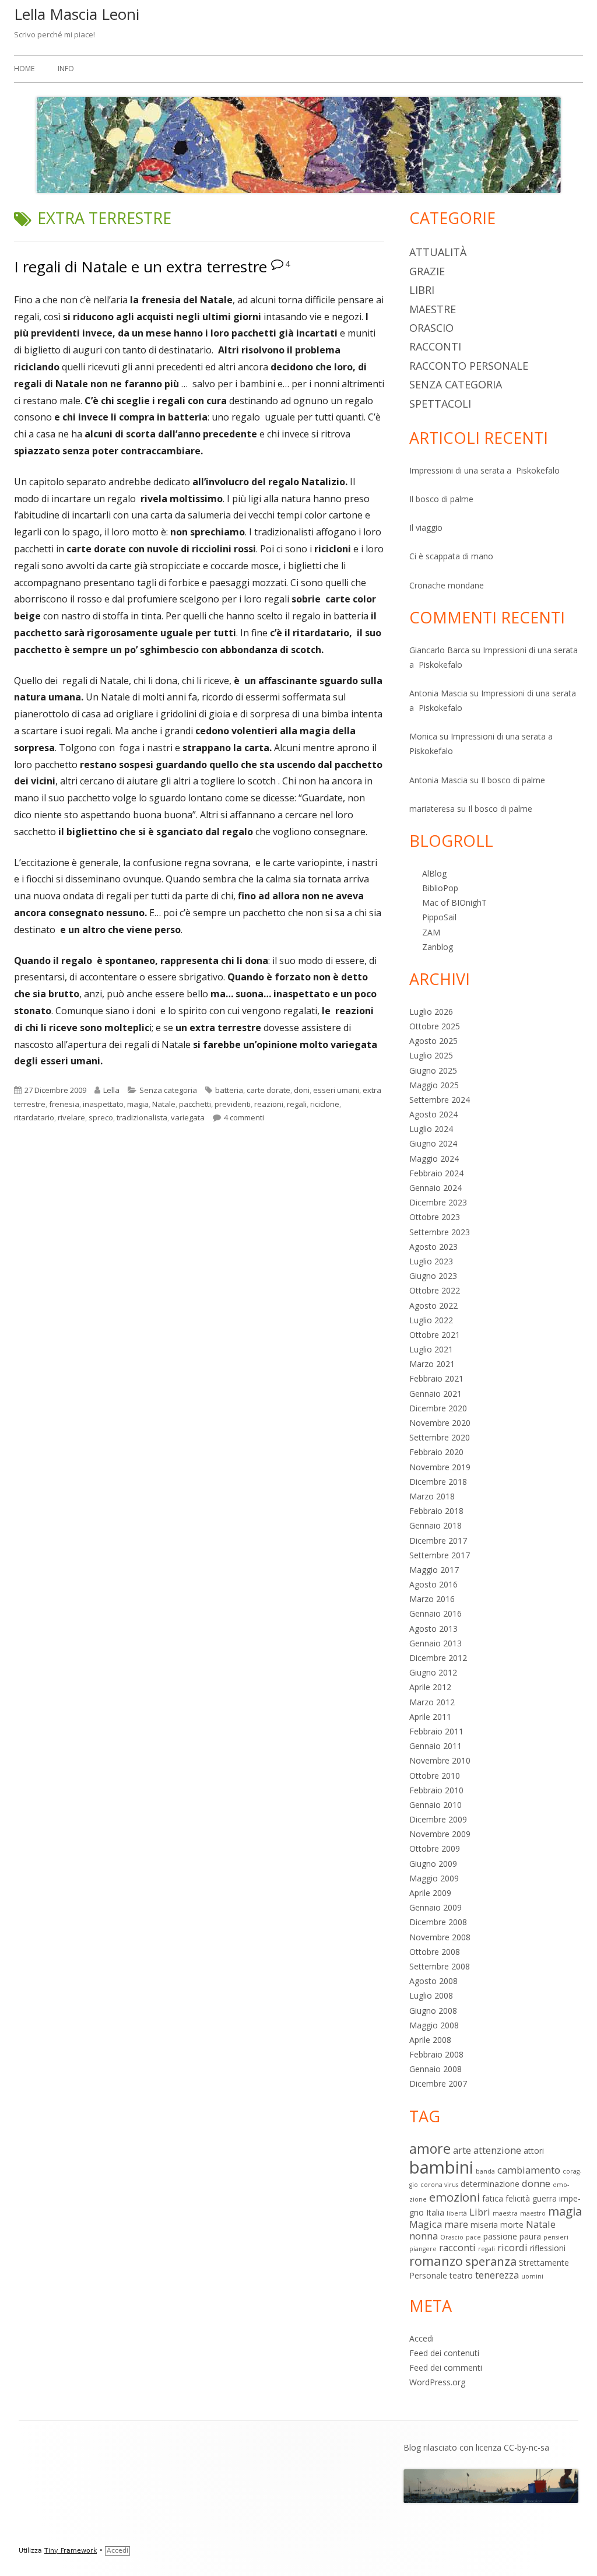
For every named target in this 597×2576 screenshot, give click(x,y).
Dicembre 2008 (438, 1922)
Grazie (427, 271)
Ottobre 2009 (435, 1848)
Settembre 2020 (440, 1437)
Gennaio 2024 (436, 1188)
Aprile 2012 (430, 1687)
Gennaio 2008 (436, 2069)
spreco (101, 1117)
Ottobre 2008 (435, 1952)
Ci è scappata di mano (451, 556)
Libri (422, 290)
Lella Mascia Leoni (77, 14)
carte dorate (268, 1090)
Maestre (433, 309)
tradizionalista (142, 1117)
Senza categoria (168, 1090)
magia (138, 1104)
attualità (438, 252)
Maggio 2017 (434, 1570)
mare (456, 2224)
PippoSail (439, 917)
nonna (424, 2236)
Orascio (431, 328)
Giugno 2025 (433, 1070)
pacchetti (195, 1104)
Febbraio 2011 (436, 1731)
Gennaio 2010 (436, 1805)
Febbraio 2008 (436, 2054)
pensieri (556, 2237)
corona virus (439, 2185)
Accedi (422, 2338)
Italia (435, 2212)
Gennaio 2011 (436, 1746)
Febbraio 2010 (436, 1790)
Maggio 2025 (434, 1085)
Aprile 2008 (430, 2040)
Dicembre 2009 (438, 1819)
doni (302, 1090)
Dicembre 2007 (438, 2083)
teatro (461, 2275)
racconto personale (469, 366)
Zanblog (438, 947)
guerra (545, 2198)
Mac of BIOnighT (454, 903)
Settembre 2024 (440, 1100)
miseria (484, 2225)
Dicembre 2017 (438, 1541)
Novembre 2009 (440, 1834)
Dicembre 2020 (438, 1408)
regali (297, 1104)
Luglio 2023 (431, 1261)
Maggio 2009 (434, 1878)
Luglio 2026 (431, 1012)
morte (512, 2225)
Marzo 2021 (432, 1364)
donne (536, 2183)
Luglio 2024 (431, 1129)
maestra (505, 2213)
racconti (435, 346)
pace (473, 2237)
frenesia (64, 1104)
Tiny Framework (71, 2551)
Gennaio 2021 (436, 1394)
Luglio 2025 (431, 1055)
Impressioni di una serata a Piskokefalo (484, 470)
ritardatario (34, 1117)
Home (24, 69)
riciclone (325, 1104)
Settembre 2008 (440, 1966)
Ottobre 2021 (435, 1335)
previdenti (233, 1104)
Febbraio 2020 (436, 1452)
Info (66, 69)
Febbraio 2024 (436, 1173)
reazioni (269, 1104)
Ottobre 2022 (435, 1290)
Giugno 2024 (433, 1143)
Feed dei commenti (446, 2368)
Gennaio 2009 (436, 1907)
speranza (491, 2261)
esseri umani (336, 1090)
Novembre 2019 (440, 1467)
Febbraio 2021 (436, 1378)
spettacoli (440, 404)
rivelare (71, 1117)
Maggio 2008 (434, 2025)
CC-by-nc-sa (526, 2447)
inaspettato (103, 1104)
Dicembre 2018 (438, 1482)
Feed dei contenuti (444, 2353)
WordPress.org (437, 2382)
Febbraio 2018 (436, 1511)
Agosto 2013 (433, 1629)
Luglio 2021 (431, 1349)
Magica (426, 2224)
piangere (423, 2249)
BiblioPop (440, 888)
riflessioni (548, 2248)
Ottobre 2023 (435, 1217)
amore (430, 2149)
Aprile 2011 (430, 1717)
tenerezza (497, 2275)
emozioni (454, 2197)
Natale (164, 1104)
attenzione (497, 2150)
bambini (441, 2167)
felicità (518, 2198)
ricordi (512, 2247)
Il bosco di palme (441, 499)
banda (485, 2171)
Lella (111, 1090)
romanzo (436, 2261)
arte (462, 2150)
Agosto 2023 (433, 1247)
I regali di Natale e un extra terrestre (141, 267)
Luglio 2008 (431, 1995)
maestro (533, 2213)
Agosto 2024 (433, 1114)
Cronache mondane (447, 585)
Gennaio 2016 (436, 1613)
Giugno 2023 (433, 1276)
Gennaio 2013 (436, 1643)
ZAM (431, 932)
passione (500, 2236)
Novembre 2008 (440, 1937)
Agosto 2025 (433, 1041)
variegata (188, 1117)
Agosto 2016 (433, 1584)
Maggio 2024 (434, 1159)
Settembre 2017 (440, 1555)
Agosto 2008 (433, 1981)
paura (530, 2236)
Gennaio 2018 (436, 1525)
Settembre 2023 (440, 1232)
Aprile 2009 (430, 1893)
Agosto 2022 (433, 1305)
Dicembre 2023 (438, 1202)
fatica (493, 2198)
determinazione (490, 2184)
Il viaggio (426, 528)
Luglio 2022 (431, 1320)
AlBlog (434, 873)
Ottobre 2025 (435, 1026)
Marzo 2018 (432, 1496)
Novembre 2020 (440, 1423)
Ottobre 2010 (435, 1776)
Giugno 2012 (433, 1672)
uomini (532, 2276)
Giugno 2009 (433, 1864)
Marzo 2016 (432, 1599)
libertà (457, 2213)
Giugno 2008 (433, 2011)
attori (534, 2151)
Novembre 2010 (440, 1760)
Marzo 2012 (432, 1702)
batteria (229, 1090)
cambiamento (529, 2170)
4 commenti (244, 1117)
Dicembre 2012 (438, 1658)
